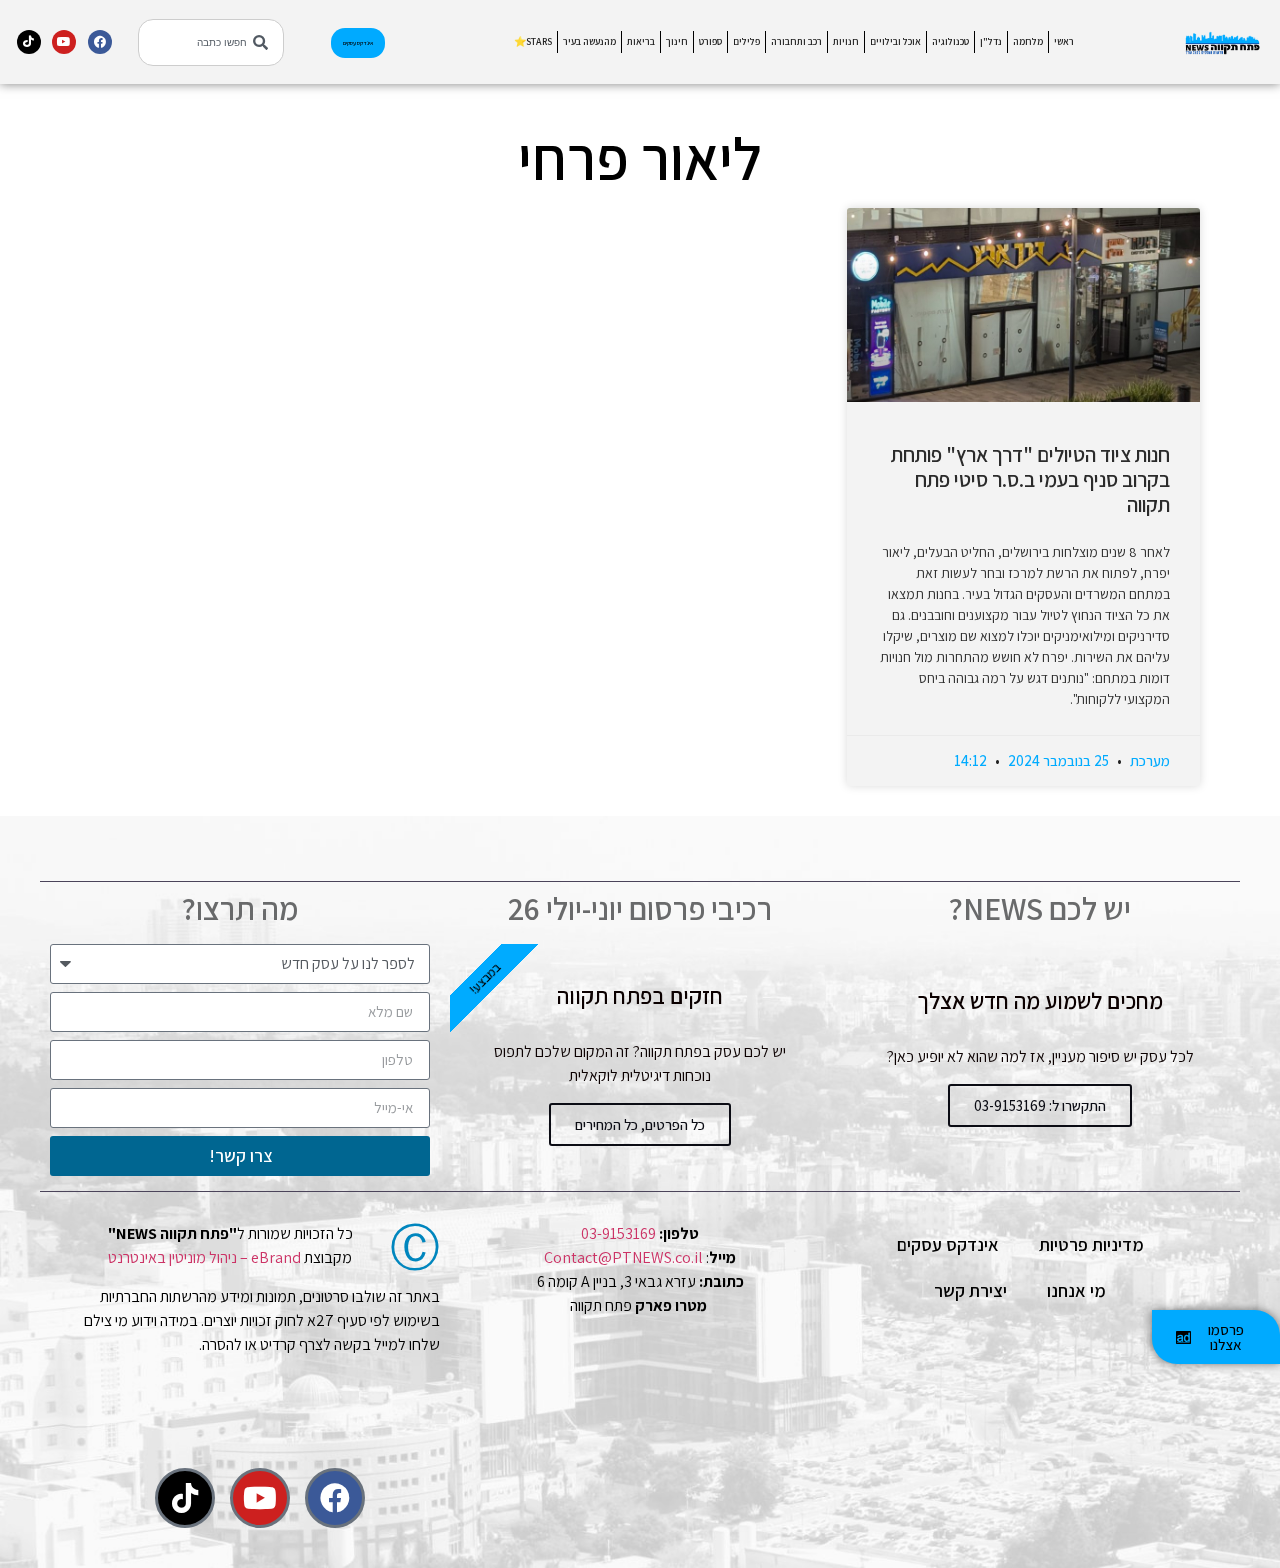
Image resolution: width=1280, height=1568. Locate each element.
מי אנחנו (1076, 1290)
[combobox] (211, 42)
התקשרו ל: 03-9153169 (1040, 1105)
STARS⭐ (533, 41)
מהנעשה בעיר (589, 41)
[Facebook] (100, 42)
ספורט (710, 41)
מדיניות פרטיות (1091, 1244)
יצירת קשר (970, 1290)
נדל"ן (991, 41)
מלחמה (1028, 41)
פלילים (746, 41)
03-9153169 (618, 1233)
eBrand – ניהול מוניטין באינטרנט (204, 1257)
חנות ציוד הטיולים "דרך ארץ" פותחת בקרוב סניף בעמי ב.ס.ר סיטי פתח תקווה (1030, 479)
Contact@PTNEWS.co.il (623, 1257)
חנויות (846, 41)
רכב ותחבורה (796, 41)
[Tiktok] (29, 42)
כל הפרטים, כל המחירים (640, 1124)
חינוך (677, 41)
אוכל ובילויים (895, 41)
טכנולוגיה (950, 41)
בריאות (641, 41)
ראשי (1064, 41)
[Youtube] (64, 42)
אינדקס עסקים (948, 1244)
